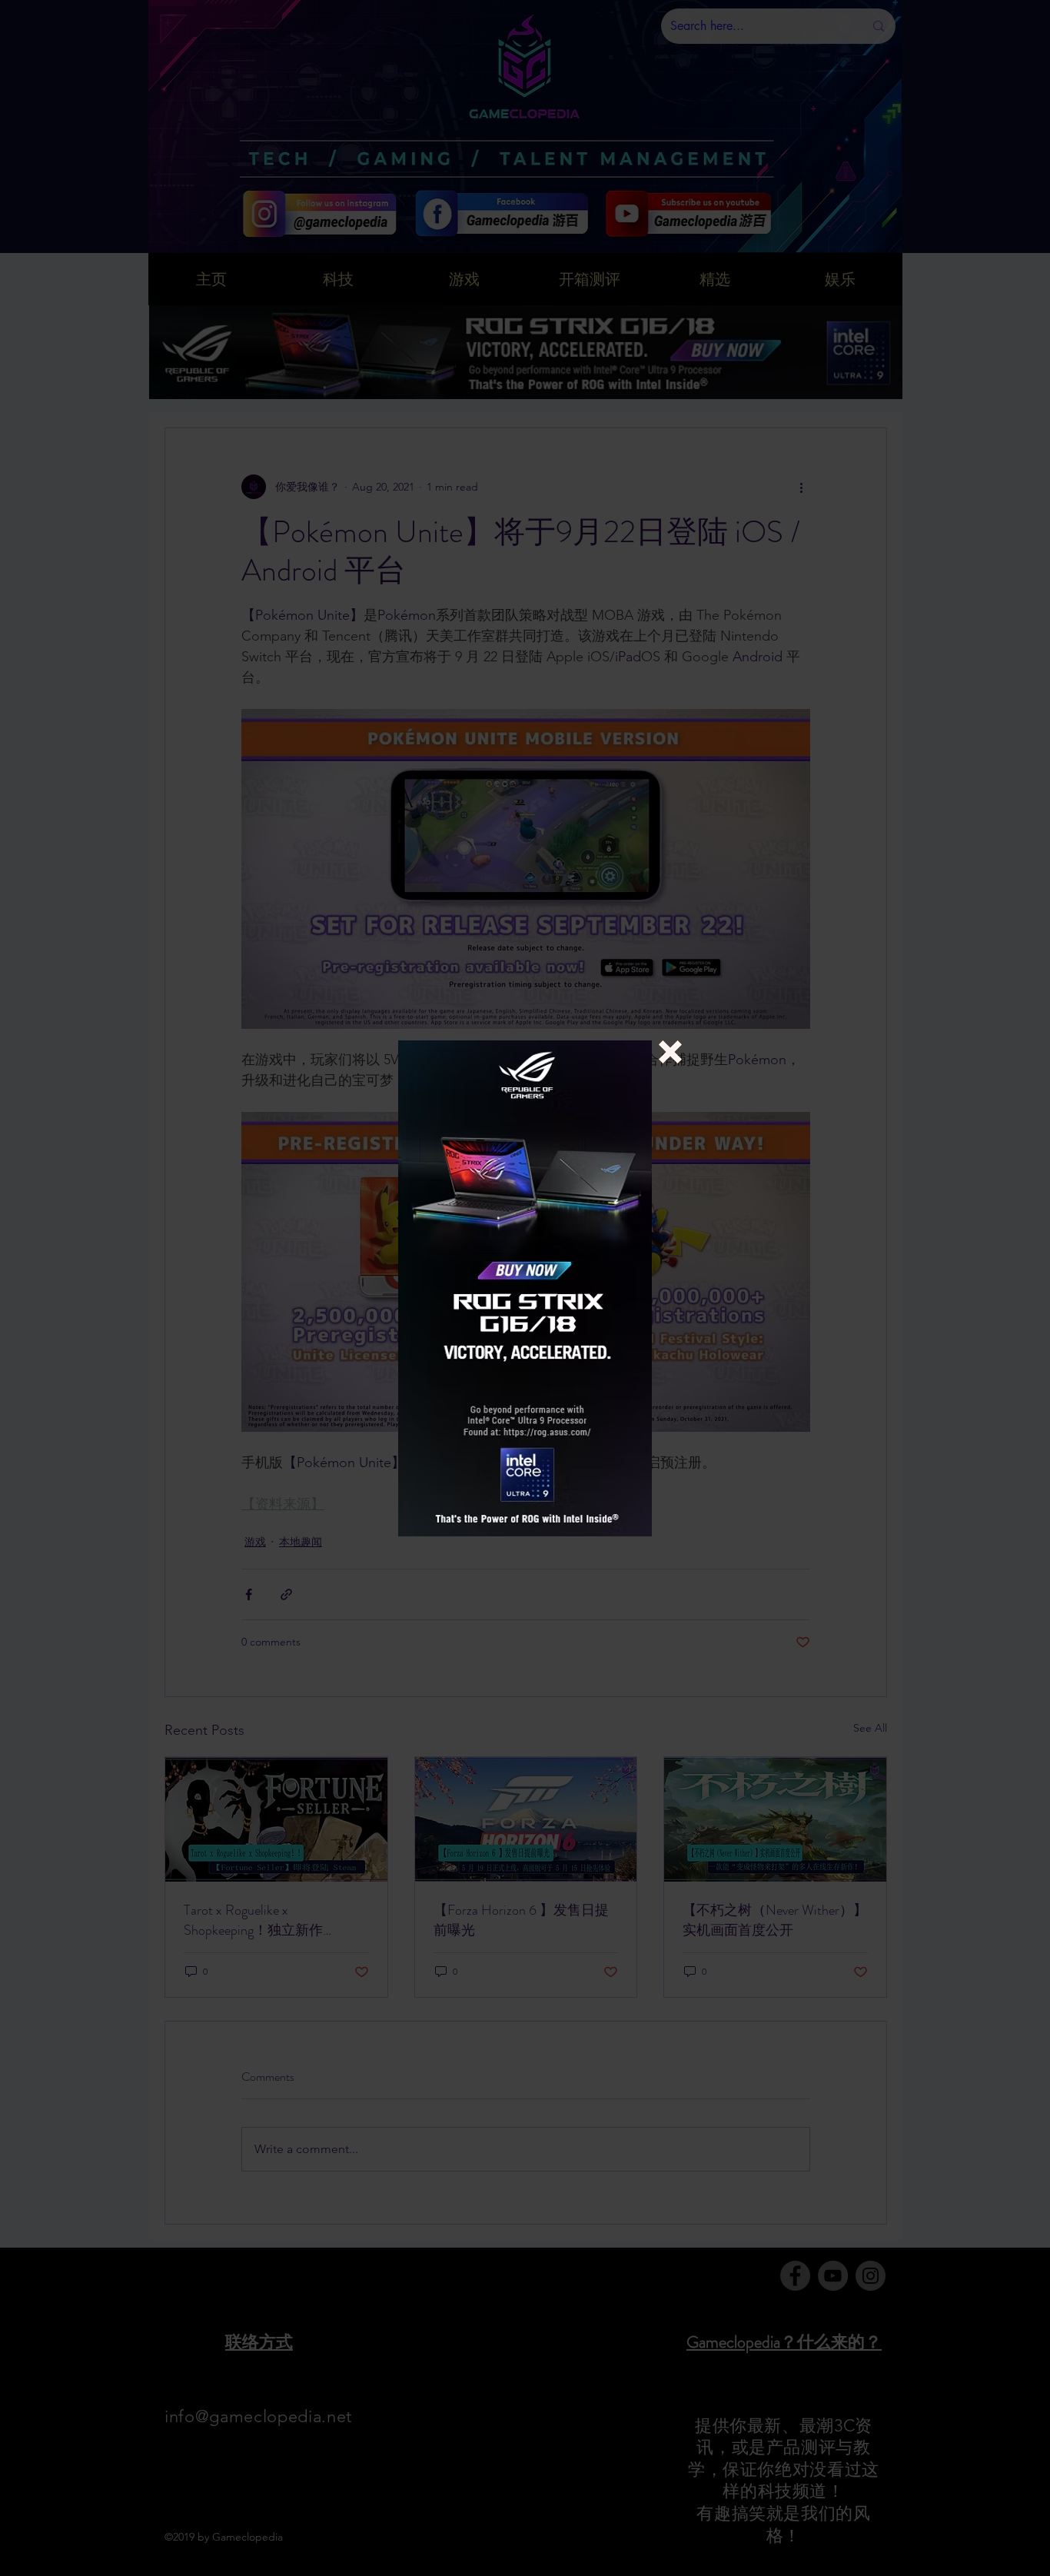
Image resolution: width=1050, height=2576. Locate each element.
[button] (670, 1052)
